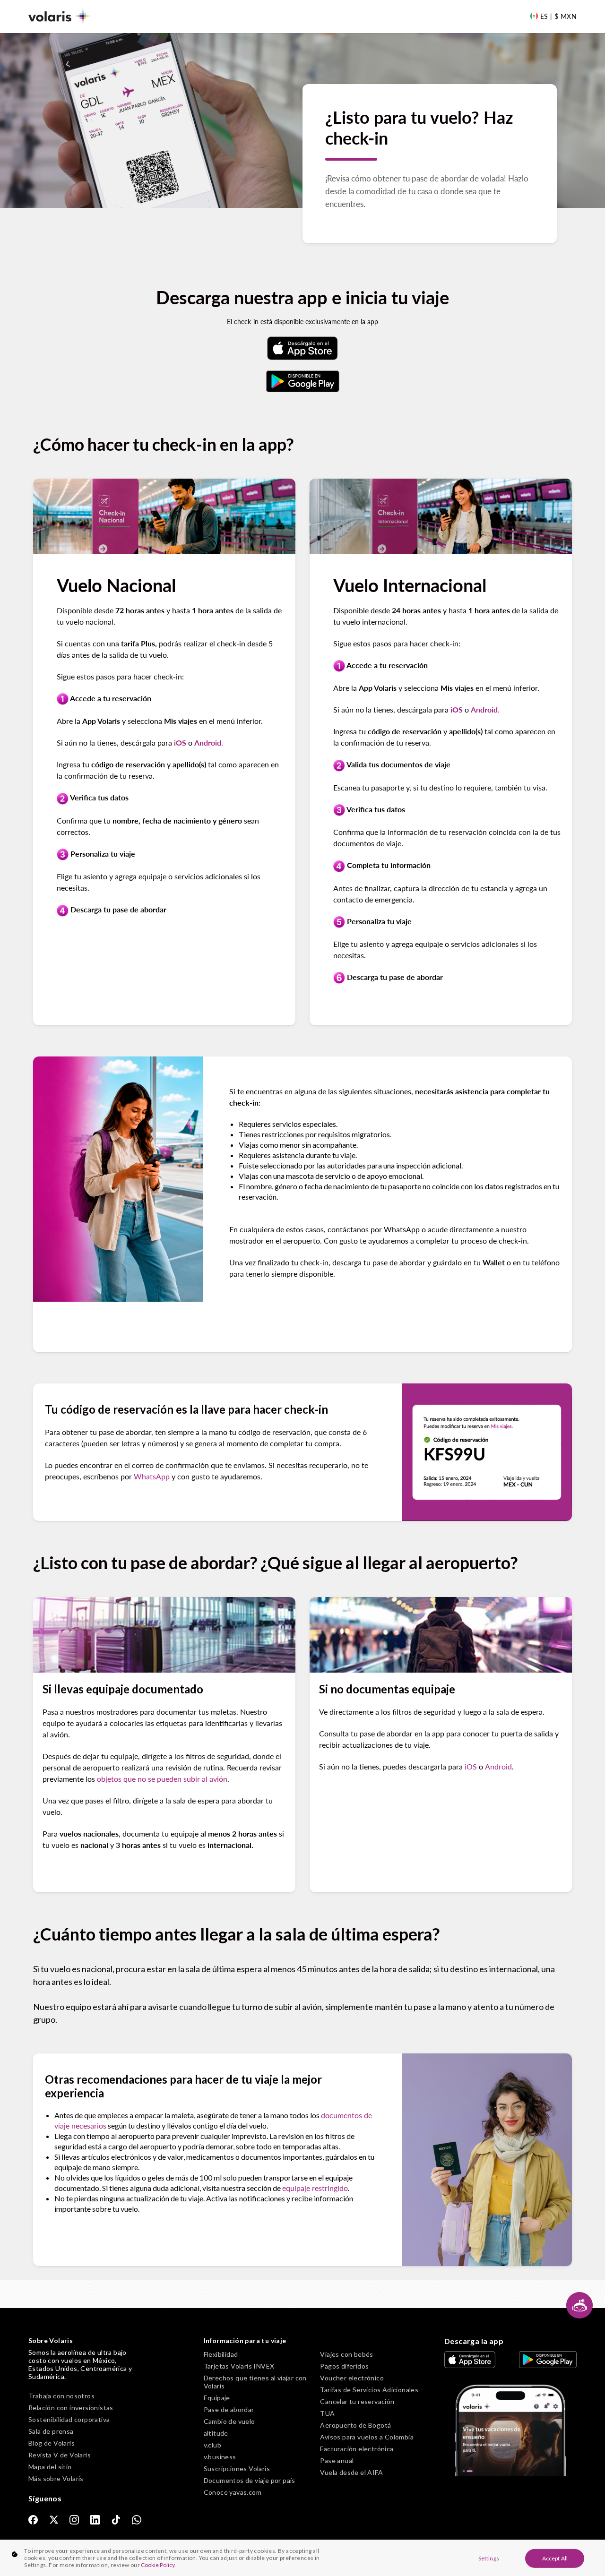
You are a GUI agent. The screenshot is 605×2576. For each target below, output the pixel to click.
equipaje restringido (315, 2188)
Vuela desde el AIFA (351, 2472)
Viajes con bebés (346, 2354)
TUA (327, 2413)
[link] (33, 2519)
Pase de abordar (229, 2409)
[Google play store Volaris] (303, 381)
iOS (471, 1766)
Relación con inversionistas (71, 2408)
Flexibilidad (221, 2354)
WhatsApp (152, 1476)
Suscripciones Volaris (237, 2469)
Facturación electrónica (357, 2449)
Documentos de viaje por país (250, 2480)
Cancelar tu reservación (357, 2401)
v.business (220, 2457)
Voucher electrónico (352, 2378)
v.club (212, 2445)
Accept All (555, 2558)
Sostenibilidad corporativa (69, 2419)
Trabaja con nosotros (61, 2396)
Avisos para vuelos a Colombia (367, 2437)
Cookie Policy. (158, 2565)
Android (498, 1766)
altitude (216, 2433)
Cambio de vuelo (229, 2421)
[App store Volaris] (302, 348)
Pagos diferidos (344, 2366)
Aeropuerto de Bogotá (355, 2425)
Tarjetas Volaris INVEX (239, 2366)
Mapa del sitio (50, 2467)
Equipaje (217, 2398)
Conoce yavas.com (233, 2492)
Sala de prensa (51, 2431)
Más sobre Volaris (56, 2478)
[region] (302, 2558)
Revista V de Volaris (60, 2455)
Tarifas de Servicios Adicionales (369, 2390)
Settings (489, 2558)
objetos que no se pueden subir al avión (162, 1779)
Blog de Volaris (52, 2443)
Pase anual (337, 2460)
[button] (579, 2305)
